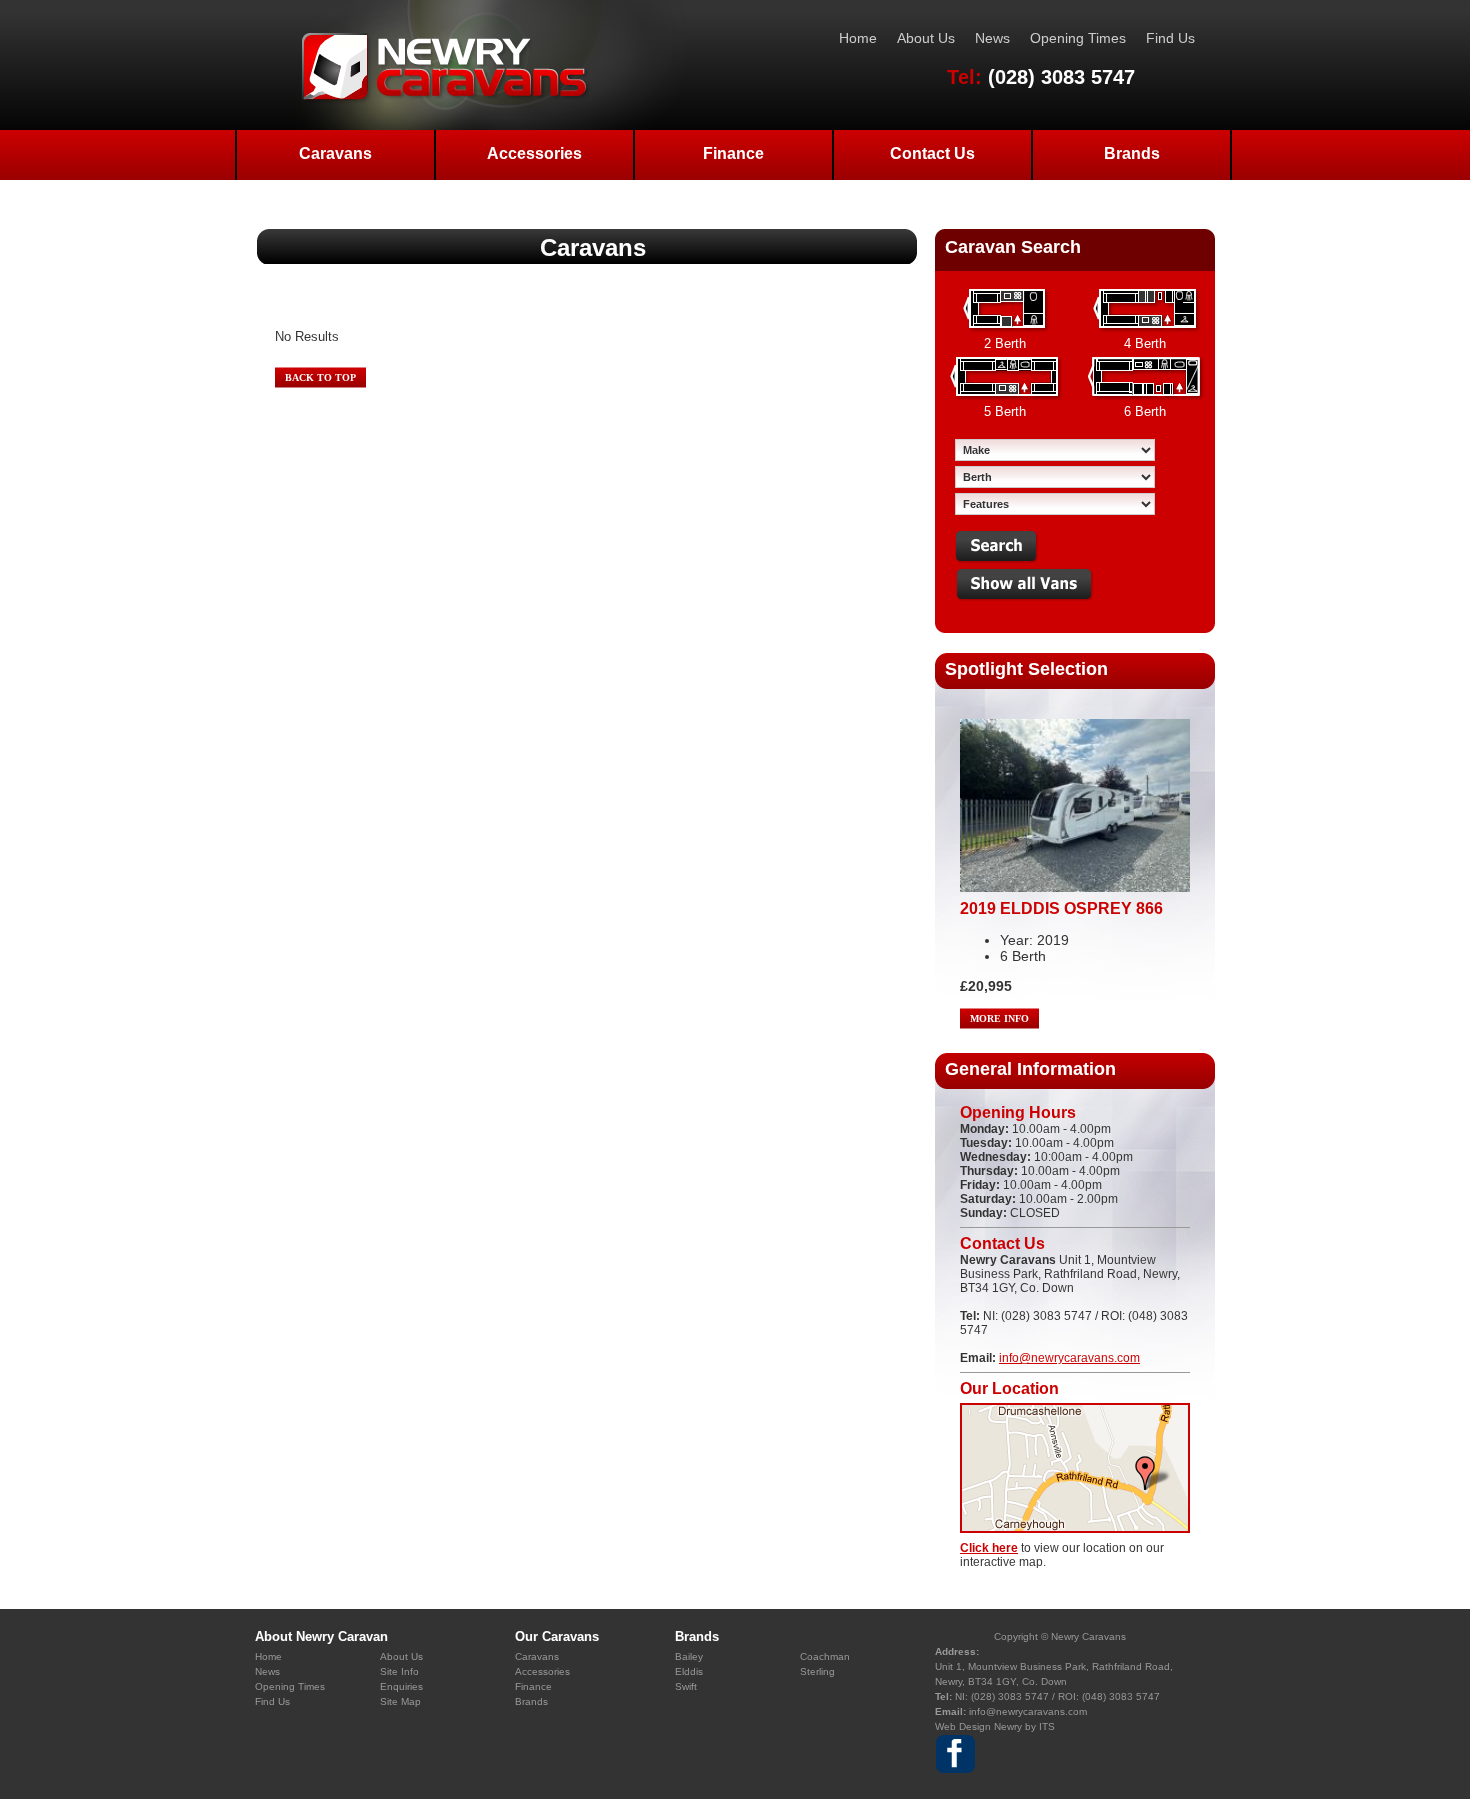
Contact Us (932, 153)
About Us (926, 38)
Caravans (335, 153)
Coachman (825, 1656)
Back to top (320, 377)
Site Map (400, 1701)
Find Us (1170, 38)
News (992, 38)
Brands (1132, 153)
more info (999, 1018)
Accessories (534, 153)
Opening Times (1078, 38)
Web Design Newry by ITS (995, 1726)
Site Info (399, 1671)
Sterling (817, 1671)
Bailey (689, 1656)
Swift (686, 1686)
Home (858, 38)
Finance (733, 153)
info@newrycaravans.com (1069, 1358)
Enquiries (401, 1686)
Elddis (689, 1671)
